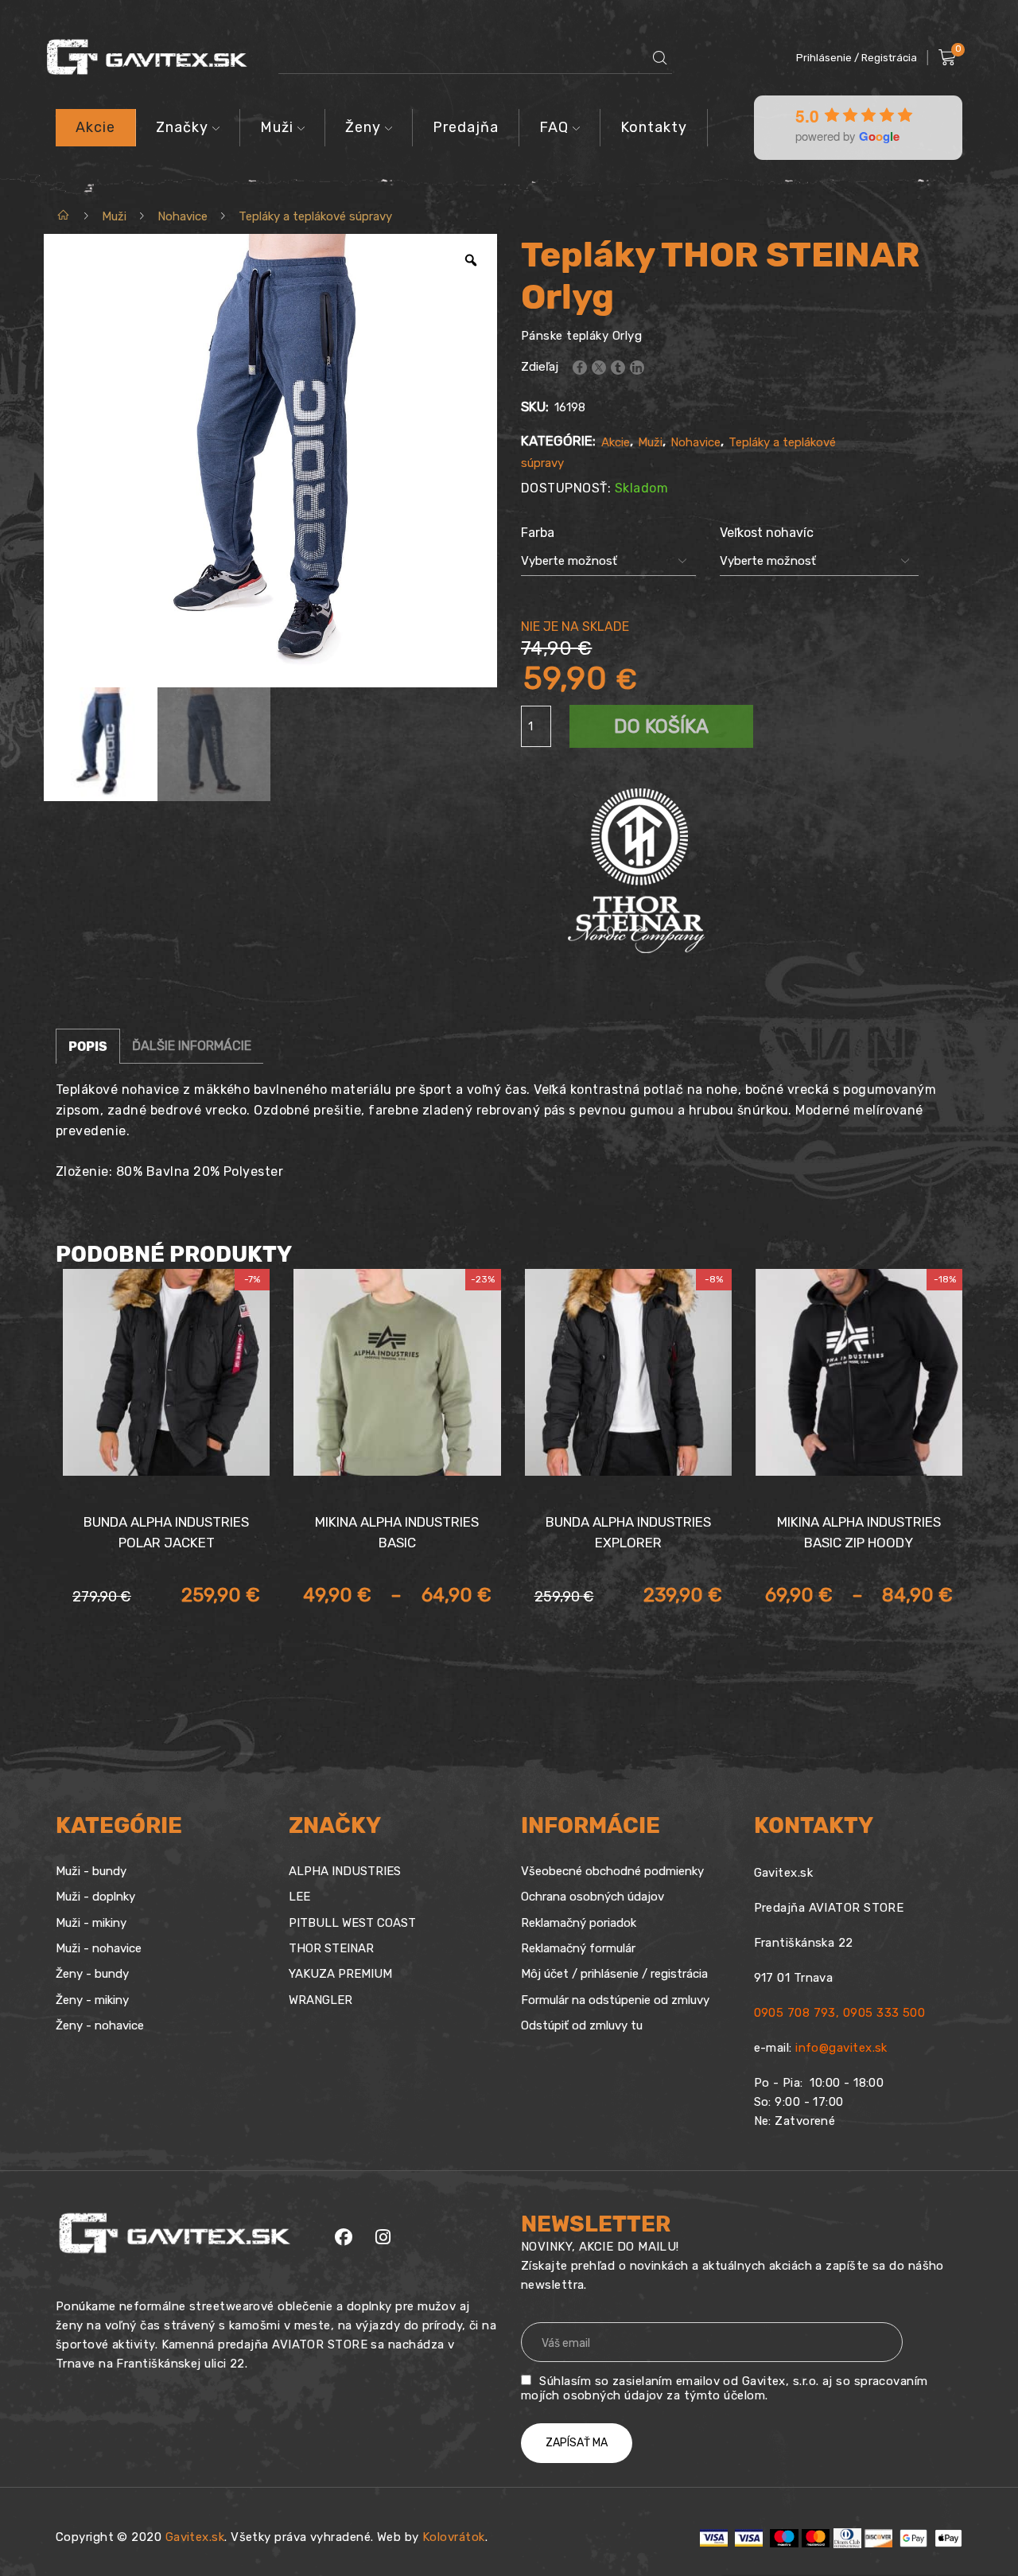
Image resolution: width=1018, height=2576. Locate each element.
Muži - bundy (91, 1871)
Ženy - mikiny (92, 2000)
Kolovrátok (454, 2537)
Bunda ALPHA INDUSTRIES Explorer (628, 1532)
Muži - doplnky (95, 1897)
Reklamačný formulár (578, 1948)
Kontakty (654, 127)
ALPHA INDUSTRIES (345, 1871)
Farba (538, 533)
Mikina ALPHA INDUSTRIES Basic (397, 1532)
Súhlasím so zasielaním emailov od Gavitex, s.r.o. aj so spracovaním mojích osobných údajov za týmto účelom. (725, 2388)
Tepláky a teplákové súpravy (315, 216)
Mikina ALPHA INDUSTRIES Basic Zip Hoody (859, 1532)
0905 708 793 (795, 2013)
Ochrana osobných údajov (593, 1897)
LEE (299, 1897)
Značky (182, 127)
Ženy (363, 127)
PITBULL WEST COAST (352, 1923)
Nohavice (183, 216)
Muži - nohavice (99, 1948)
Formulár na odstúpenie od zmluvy (615, 2000)
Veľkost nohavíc (767, 533)
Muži (277, 127)
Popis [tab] (88, 1047)
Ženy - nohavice (100, 2025)
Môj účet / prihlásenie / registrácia (614, 1974)
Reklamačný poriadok (579, 1923)
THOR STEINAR (331, 1948)
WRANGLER (321, 2000)
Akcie (95, 127)
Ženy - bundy (92, 1974)
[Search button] (660, 58)
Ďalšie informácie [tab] (192, 1046)
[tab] (88, 1046)
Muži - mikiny (91, 1923)
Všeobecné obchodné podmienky (612, 1871)
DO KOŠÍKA (661, 726)
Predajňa (466, 127)
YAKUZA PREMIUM (340, 1974)
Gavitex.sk (195, 2537)
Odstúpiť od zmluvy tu (582, 2025)
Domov (64, 216)
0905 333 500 (884, 2013)
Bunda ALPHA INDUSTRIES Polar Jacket (166, 1532)
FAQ (554, 127)
